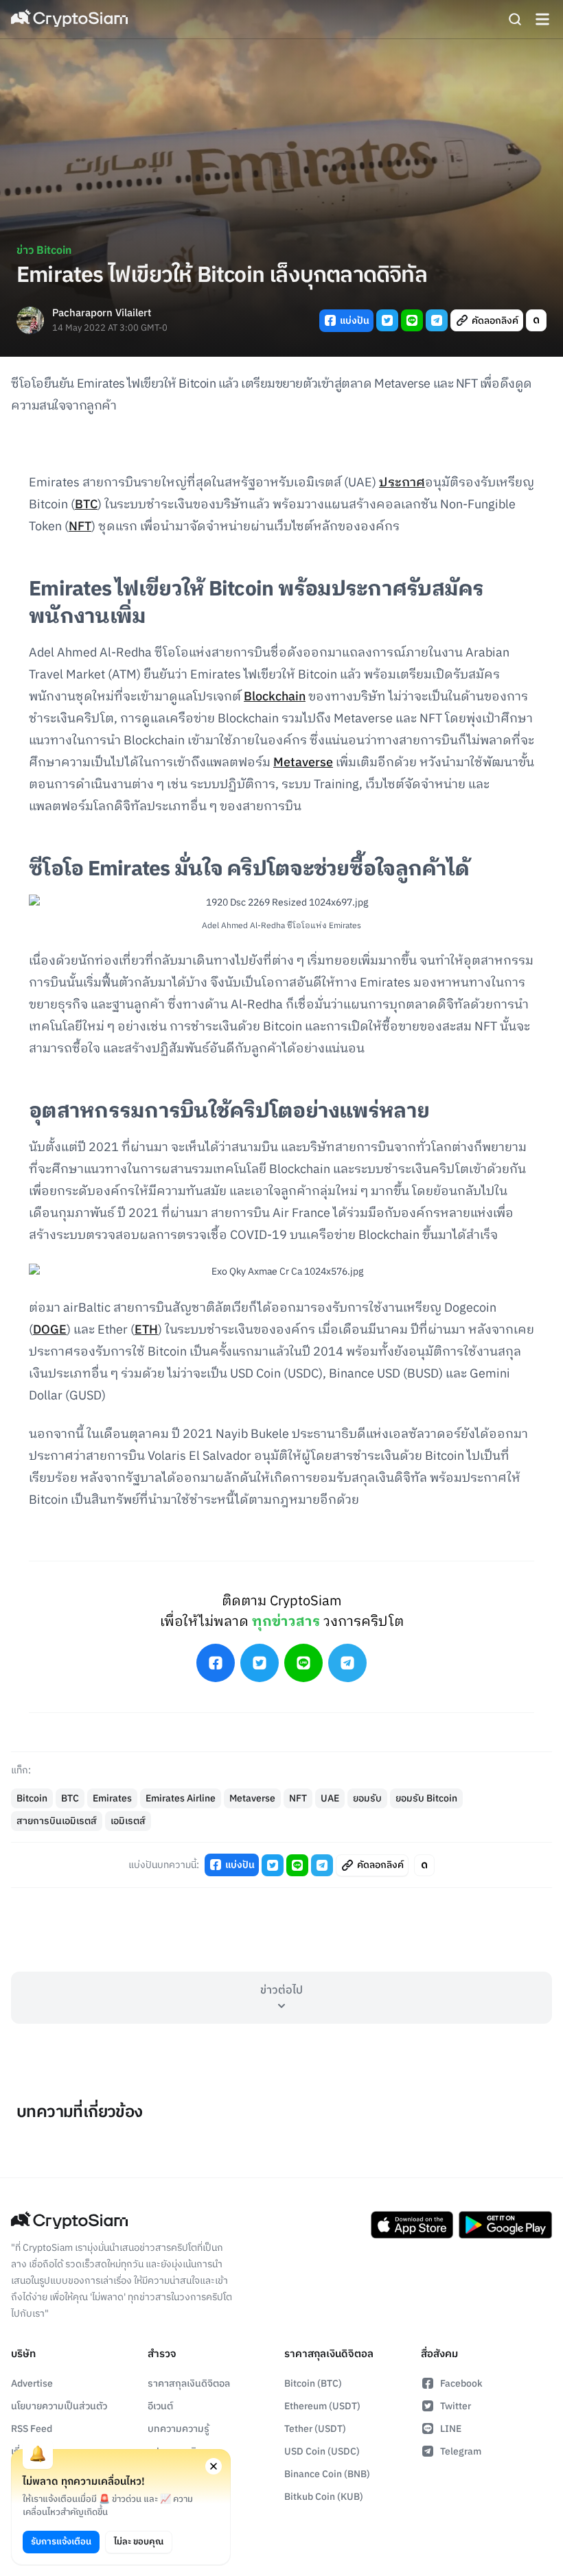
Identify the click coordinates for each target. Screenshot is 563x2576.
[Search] (515, 19)
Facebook (461, 2384)
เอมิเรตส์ (128, 1821)
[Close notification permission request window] (214, 2466)
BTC (86, 505)
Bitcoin (32, 1798)
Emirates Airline (181, 1798)
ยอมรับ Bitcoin (426, 1798)
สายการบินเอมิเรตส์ (57, 1821)
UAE (330, 1798)
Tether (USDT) (315, 2429)
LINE (451, 2429)
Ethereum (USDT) (322, 2406)
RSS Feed (32, 2429)
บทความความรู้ (179, 2429)
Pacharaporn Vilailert (102, 314)
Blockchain (275, 697)
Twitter (456, 2406)
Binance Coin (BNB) (327, 2474)
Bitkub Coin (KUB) (324, 2497)
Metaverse (303, 763)
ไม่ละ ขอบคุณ (139, 2542)
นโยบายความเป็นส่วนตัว (59, 2406)
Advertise (32, 2384)
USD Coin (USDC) (322, 2451)
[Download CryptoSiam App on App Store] (412, 2225)
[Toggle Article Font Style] (536, 320)
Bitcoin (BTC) (313, 2384)
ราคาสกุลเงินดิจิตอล (189, 2384)
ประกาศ (402, 483)
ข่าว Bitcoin (44, 251)
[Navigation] (542, 19)
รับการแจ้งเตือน (61, 2542)
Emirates (112, 1798)
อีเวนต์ (160, 2406)
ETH (146, 1330)
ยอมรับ (367, 1798)
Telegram (461, 2451)
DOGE (50, 1330)
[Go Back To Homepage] (69, 19)
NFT (80, 527)
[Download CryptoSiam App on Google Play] (505, 2225)
